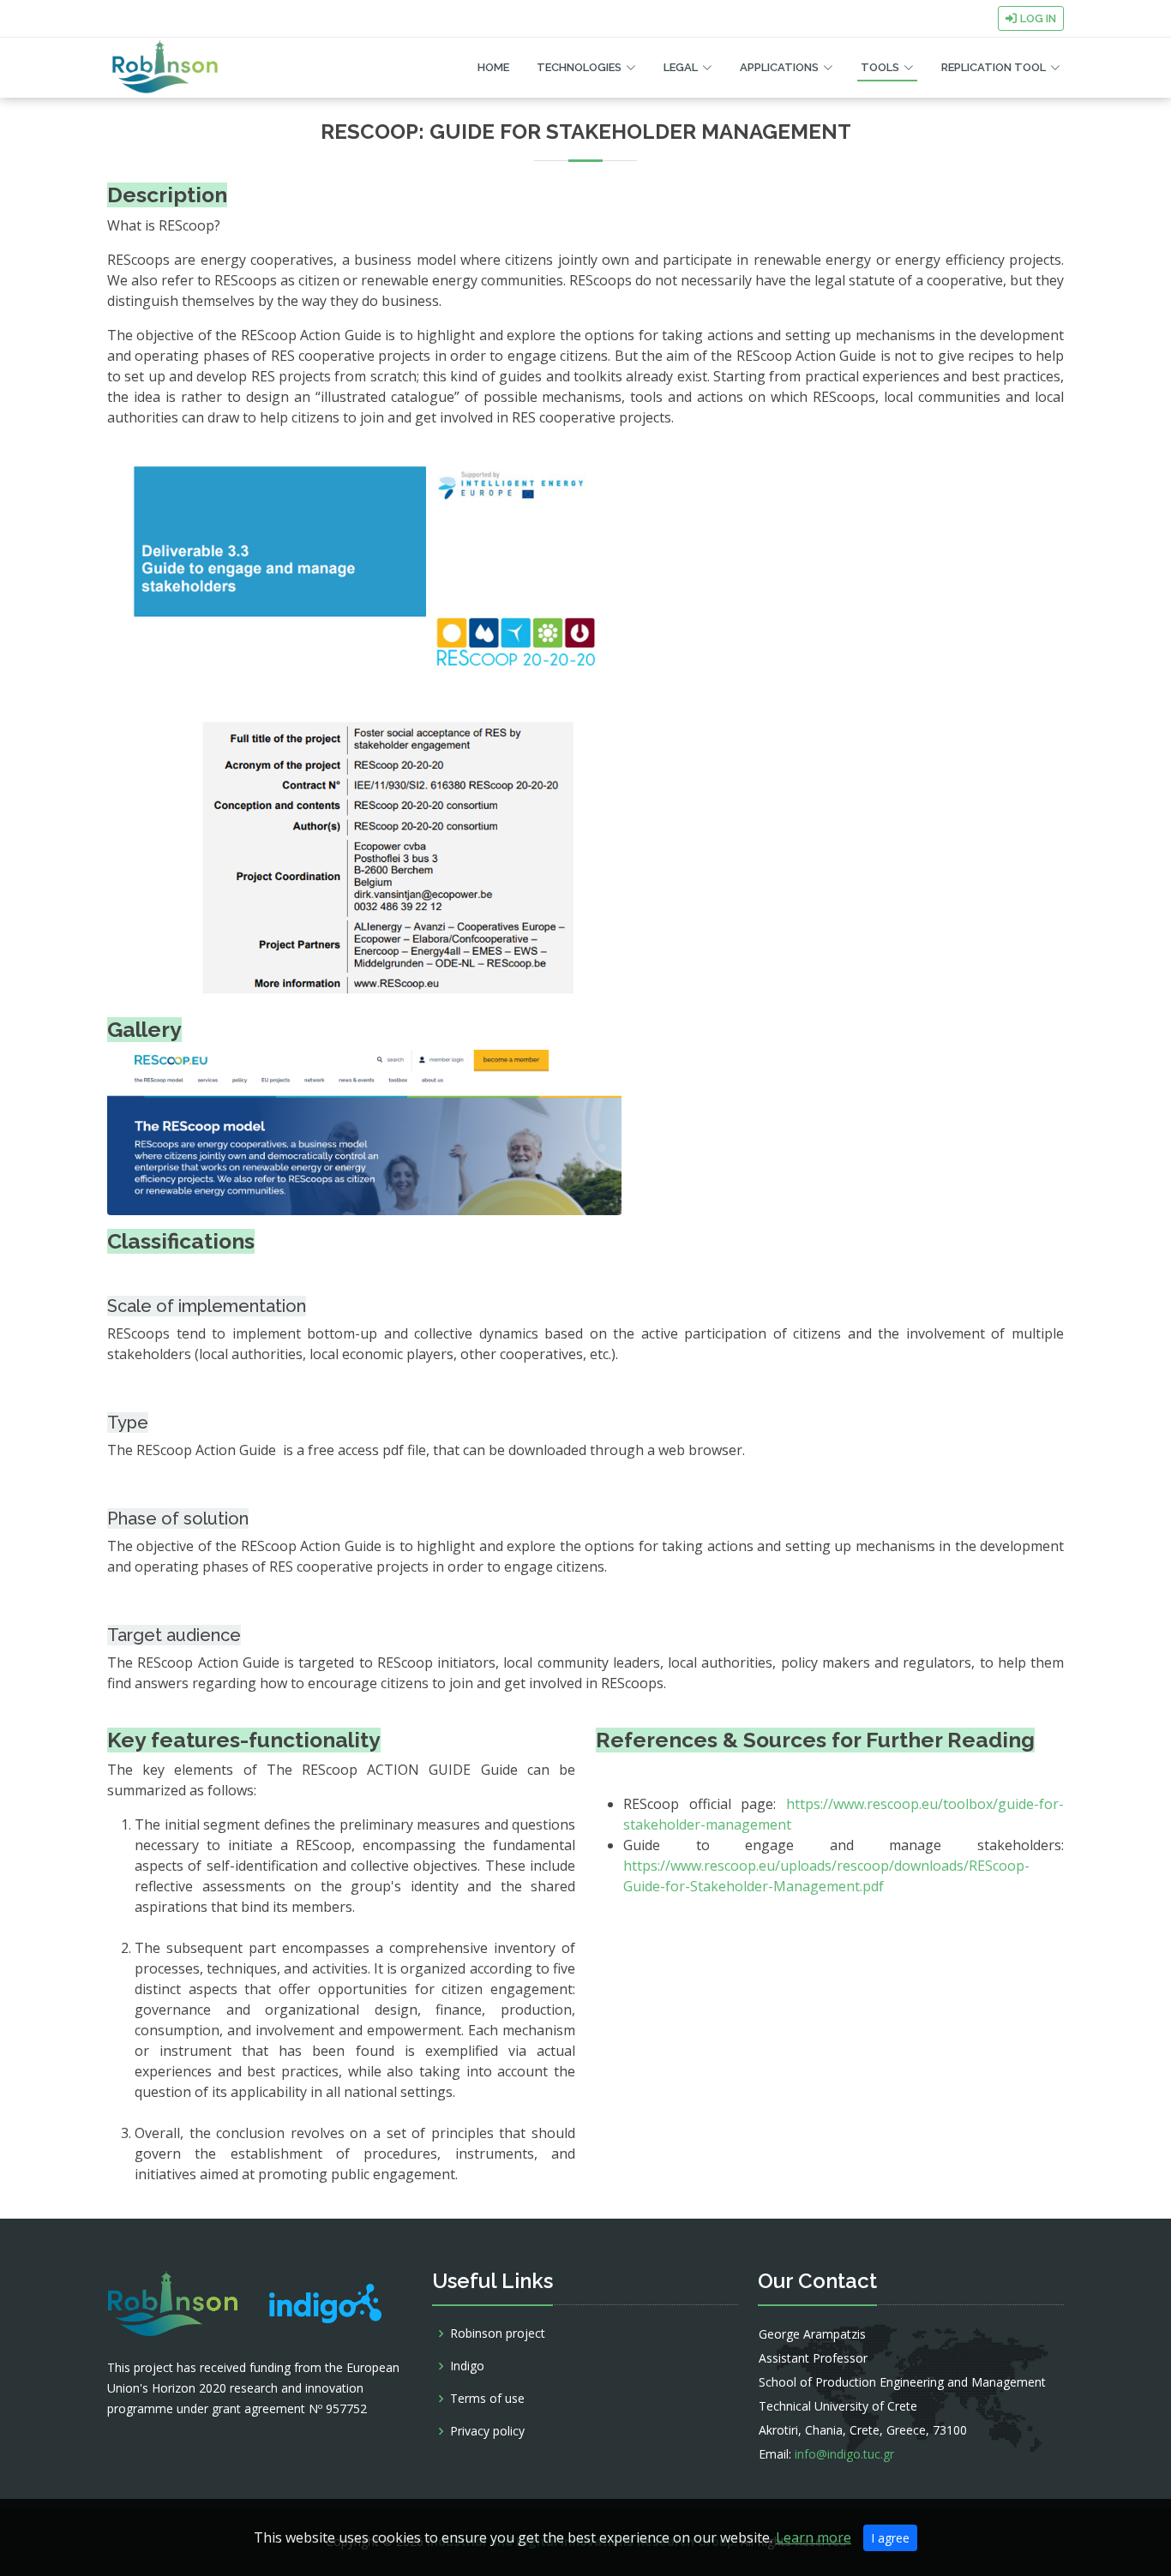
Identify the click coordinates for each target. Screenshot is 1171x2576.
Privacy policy (487, 2431)
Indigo (467, 2366)
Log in (1038, 18)
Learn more (814, 2537)
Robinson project (498, 2333)
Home (493, 67)
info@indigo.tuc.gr (844, 2454)
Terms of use (487, 2399)
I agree (890, 2538)
